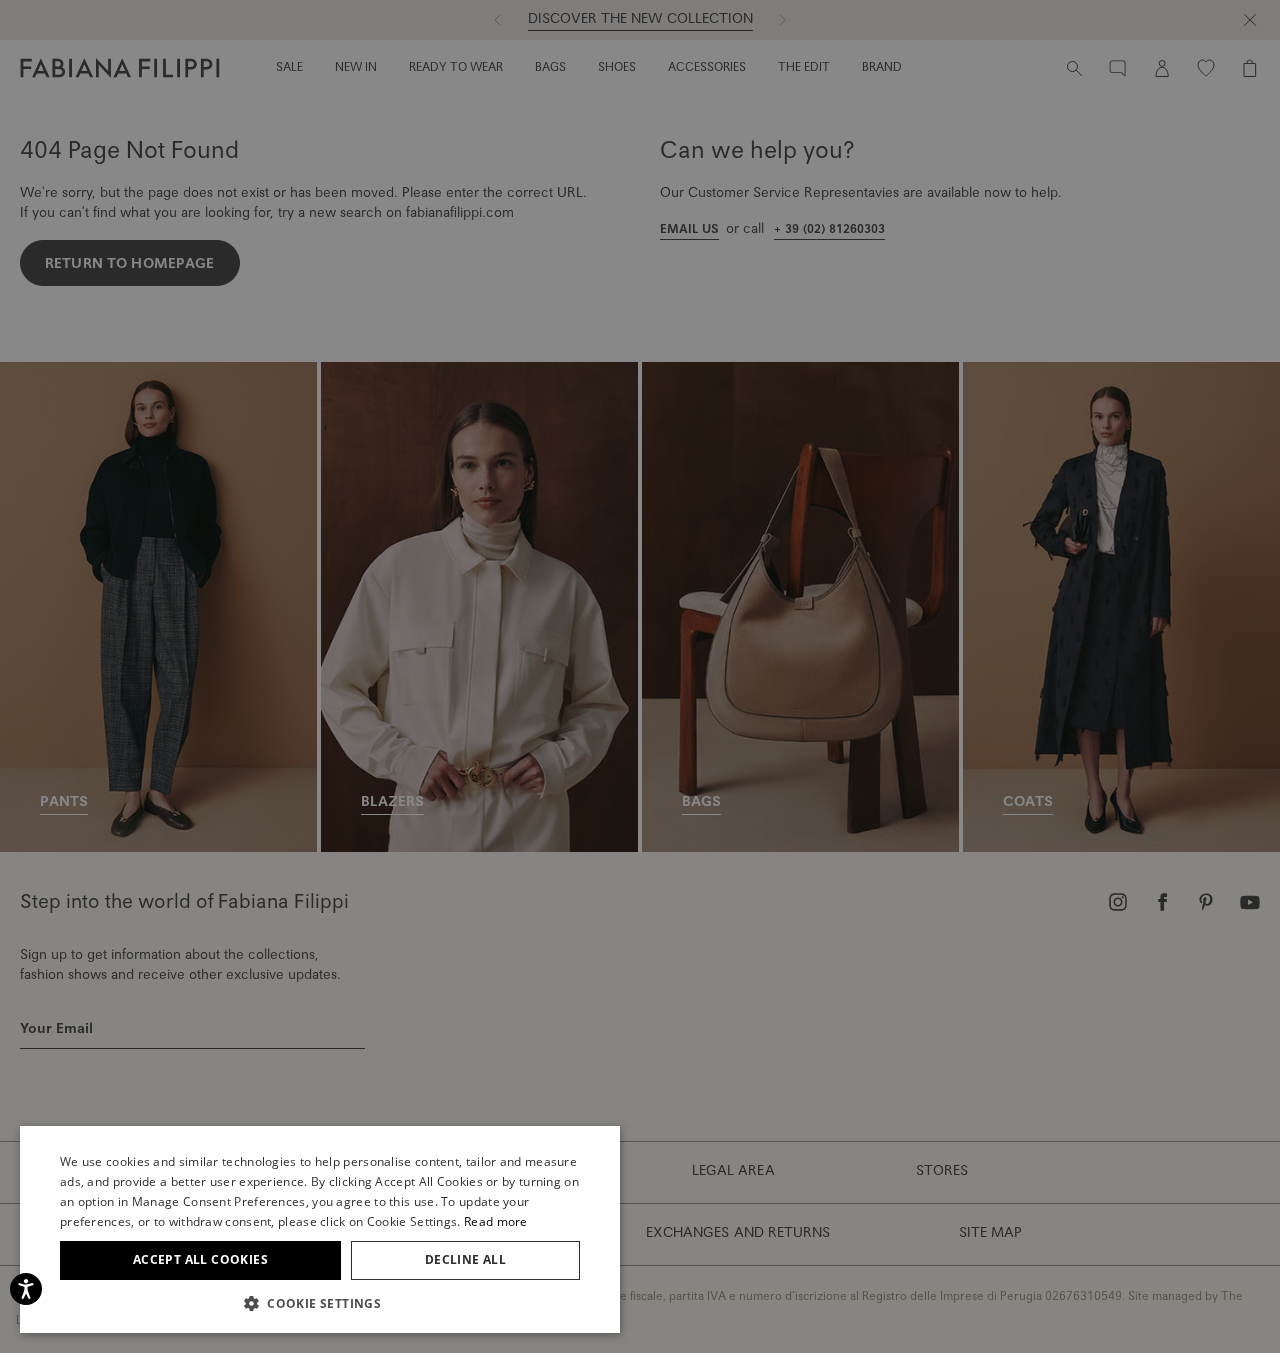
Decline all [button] (465, 1259)
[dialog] (640, 676)
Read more (496, 1221)
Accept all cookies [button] (200, 1259)
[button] (320, 1303)
